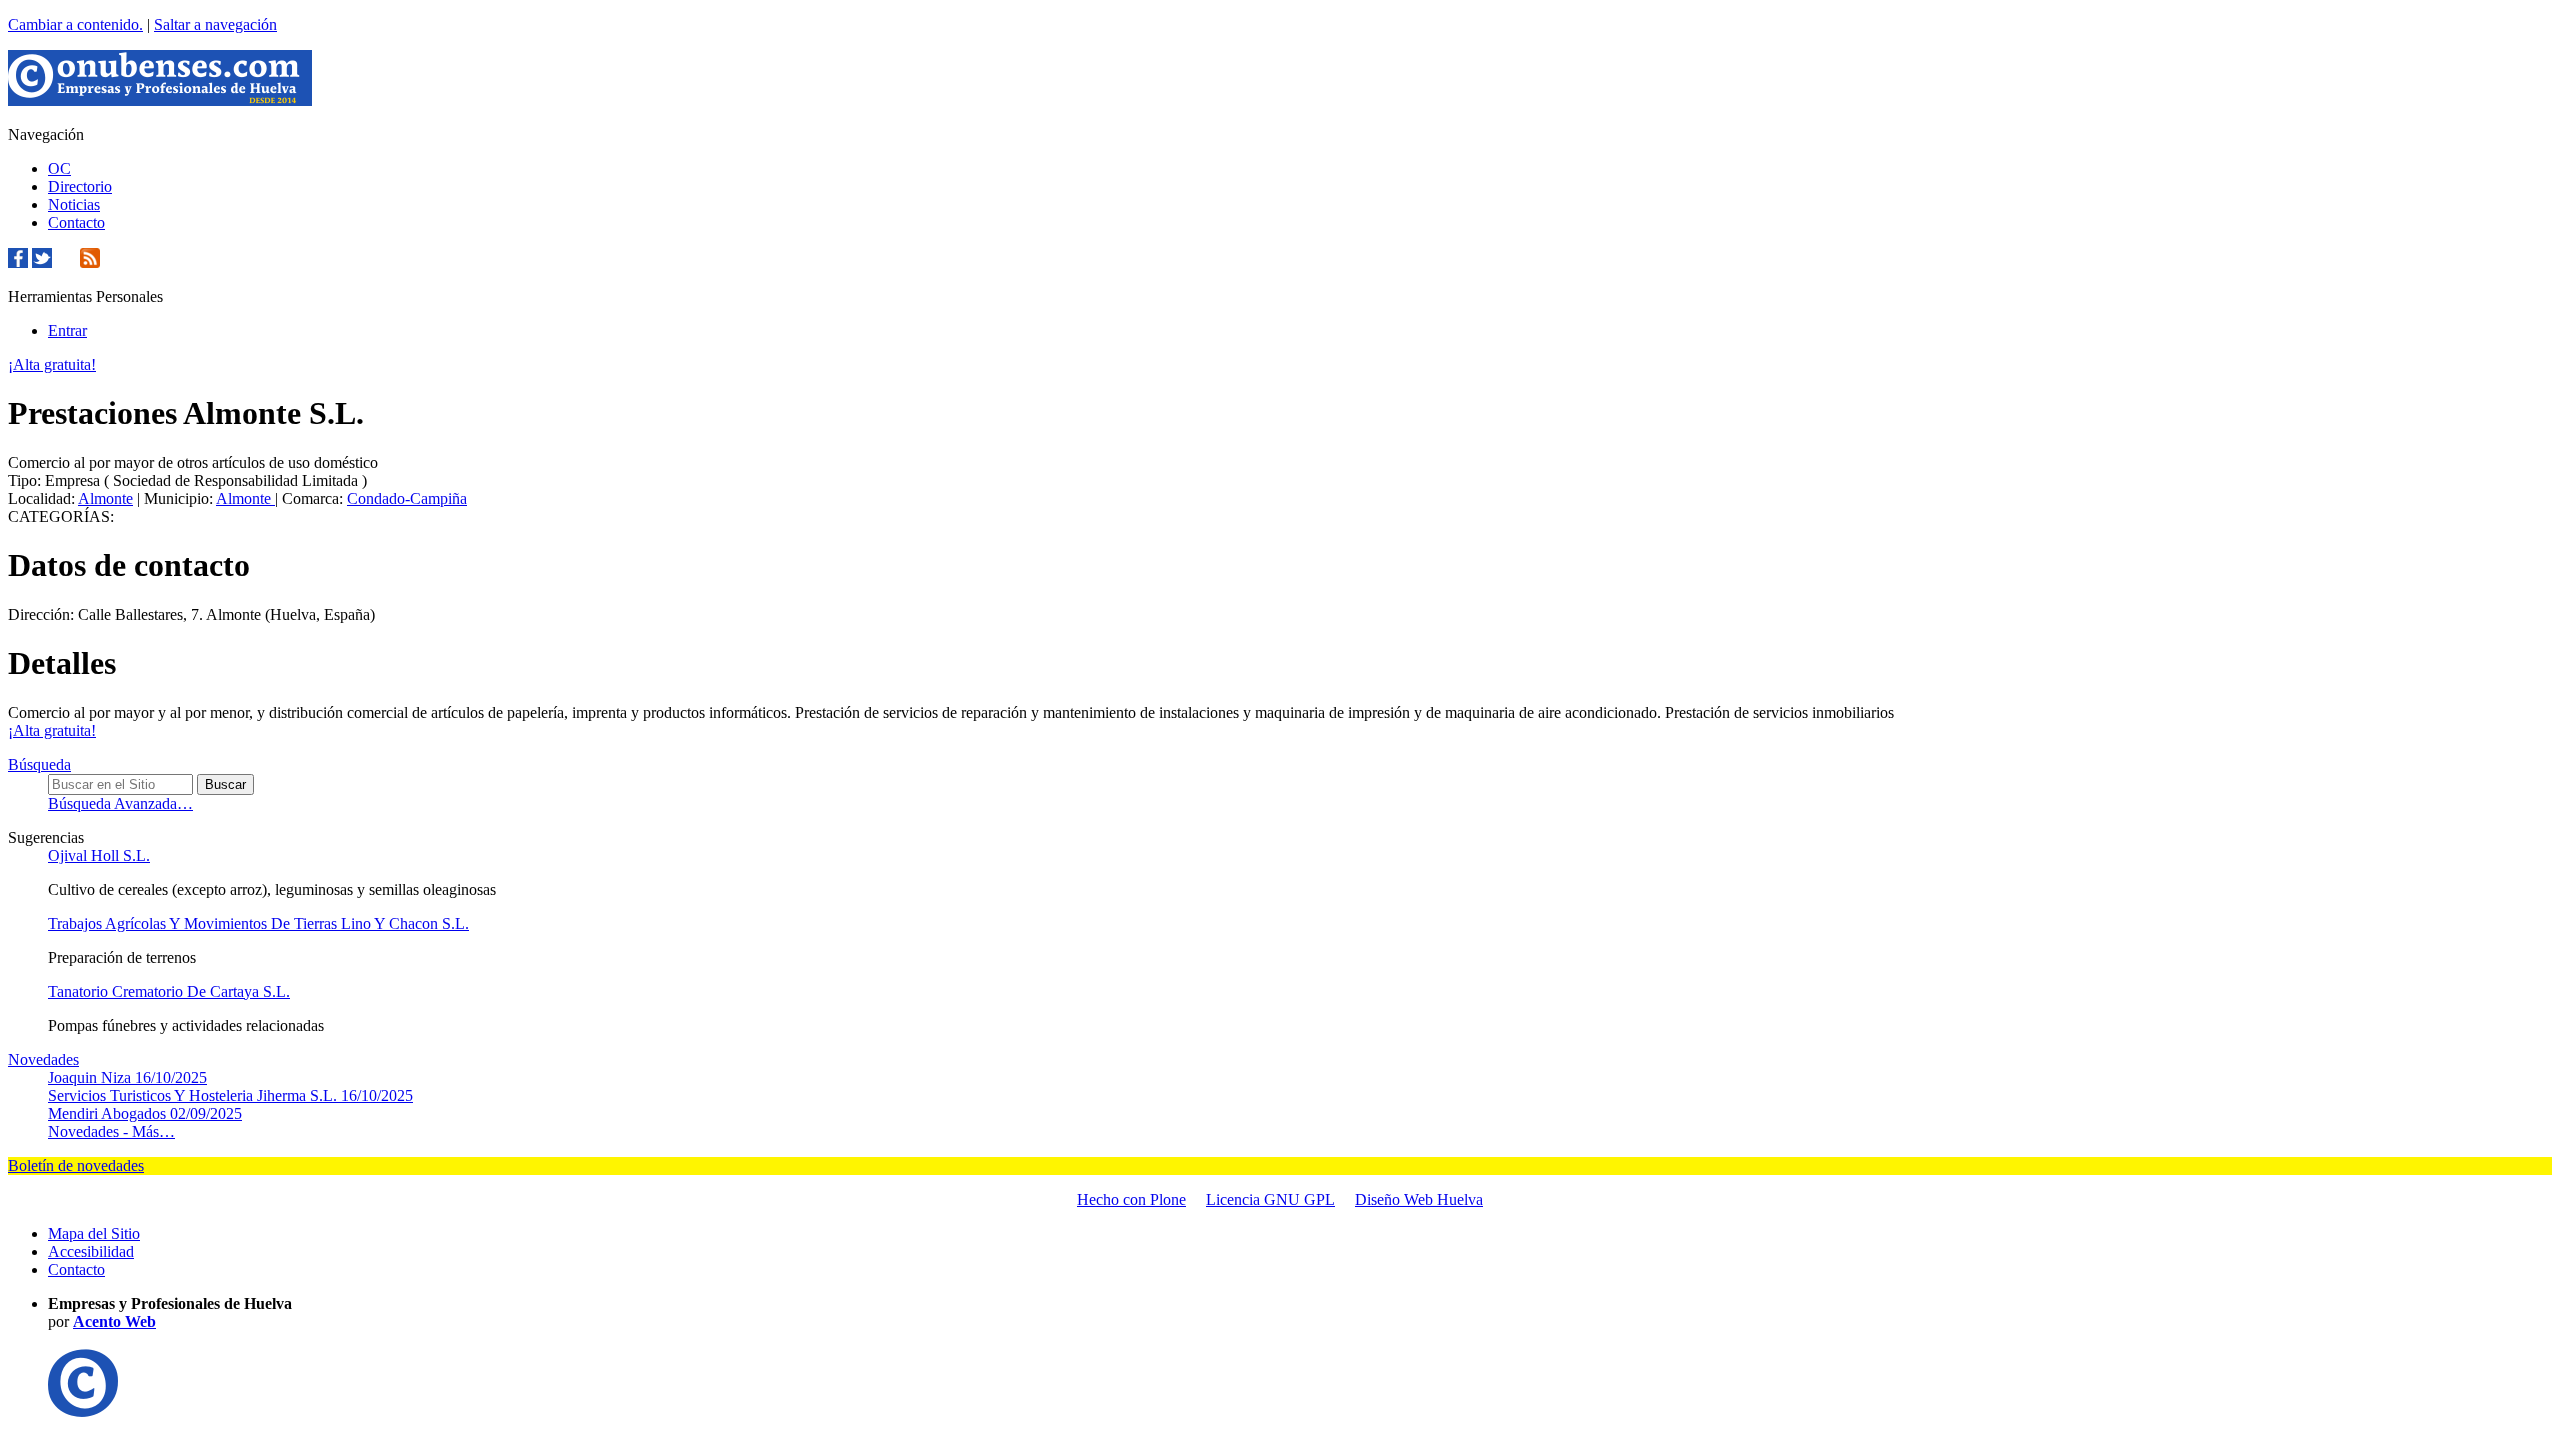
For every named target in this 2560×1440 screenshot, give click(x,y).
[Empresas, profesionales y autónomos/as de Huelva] (160, 100)
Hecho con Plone (1131, 1199)
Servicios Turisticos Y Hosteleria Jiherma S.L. (230, 1095)
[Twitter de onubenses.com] (42, 262)
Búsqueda (39, 764)
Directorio (80, 186)
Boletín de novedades (76, 1165)
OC (59, 168)
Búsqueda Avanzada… (120, 803)
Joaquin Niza (127, 1077)
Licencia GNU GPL (1270, 1199)
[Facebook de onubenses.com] (18, 262)
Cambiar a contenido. (75, 24)
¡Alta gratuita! (52, 364)
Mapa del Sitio (94, 1233)
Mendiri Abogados (145, 1113)
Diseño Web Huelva (1419, 1199)
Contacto (76, 222)
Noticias (74, 204)
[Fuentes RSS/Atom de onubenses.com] (90, 262)
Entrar (67, 330)
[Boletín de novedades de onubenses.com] (66, 262)
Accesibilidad (91, 1251)
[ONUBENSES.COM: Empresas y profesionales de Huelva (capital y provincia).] (83, 1411)
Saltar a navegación (215, 24)
